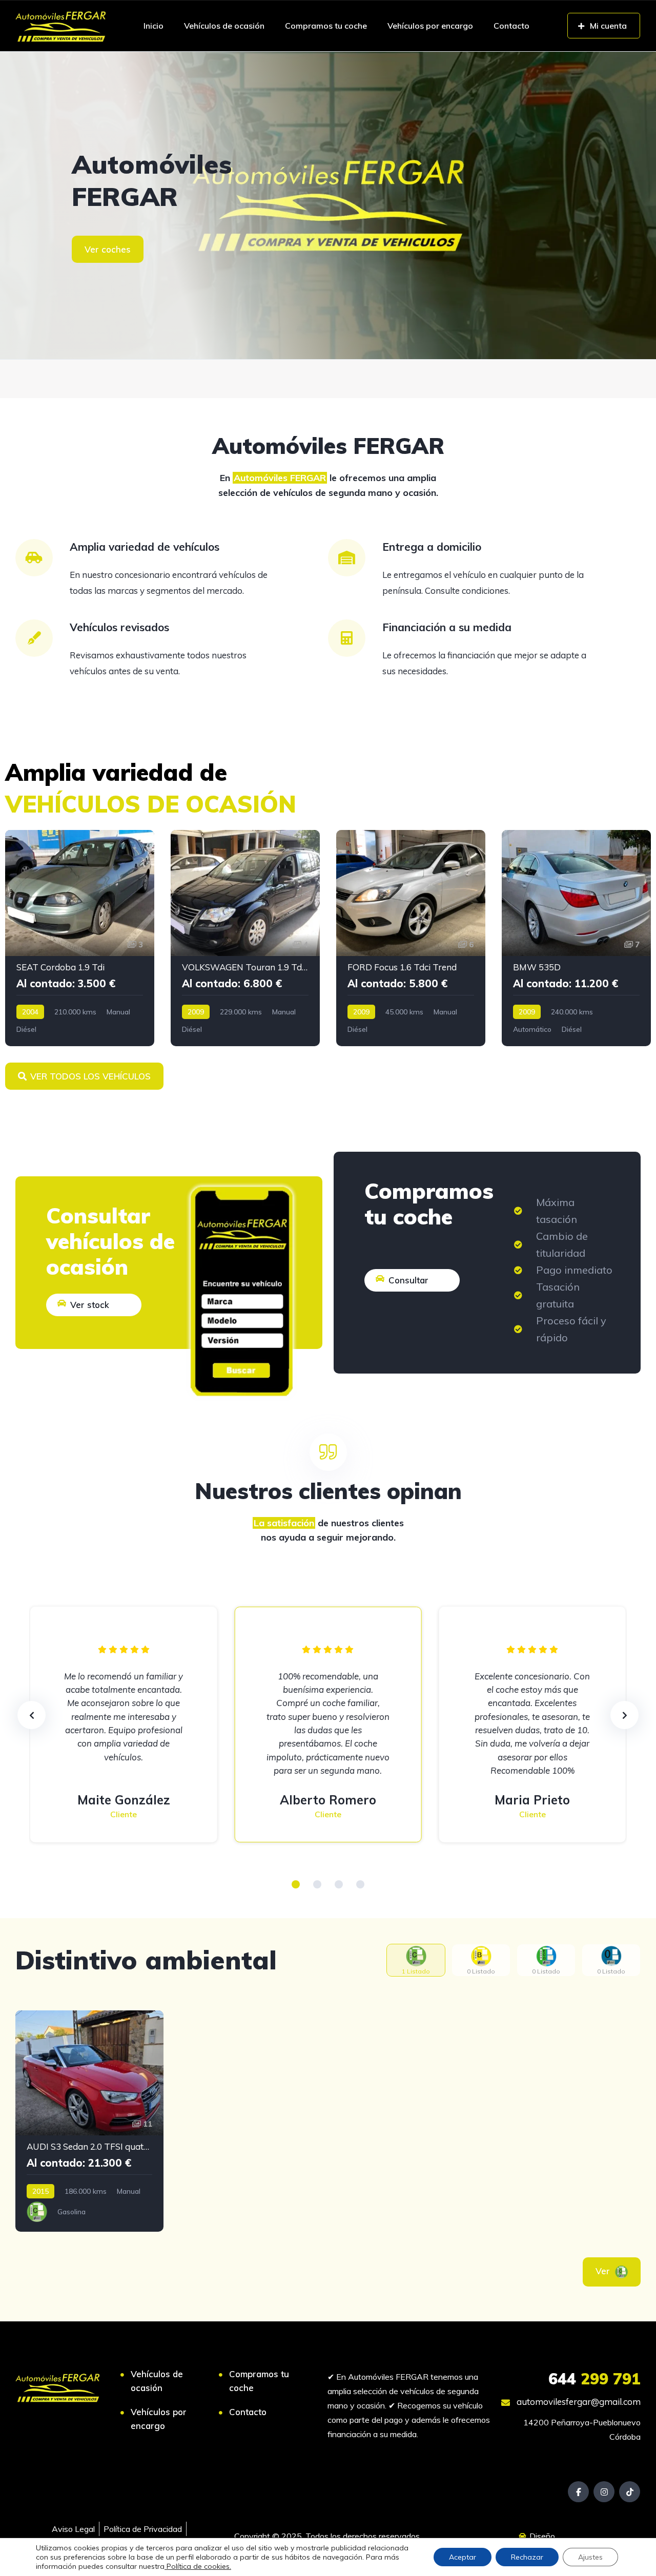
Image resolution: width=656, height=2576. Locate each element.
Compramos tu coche (326, 26)
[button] (296, 1884)
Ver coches (108, 249)
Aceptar (463, 2557)
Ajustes (590, 2557)
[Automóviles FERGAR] (61, 26)
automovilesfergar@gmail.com (578, 2402)
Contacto (511, 26)
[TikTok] (630, 2492)
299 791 (594, 2379)
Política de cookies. (198, 2566)
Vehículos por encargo (430, 26)
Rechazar (527, 2557)
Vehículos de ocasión (224, 26)
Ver (604, 2271)
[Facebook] (578, 2492)
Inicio (153, 26)
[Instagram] (604, 2492)
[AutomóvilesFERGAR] (328, 205)
